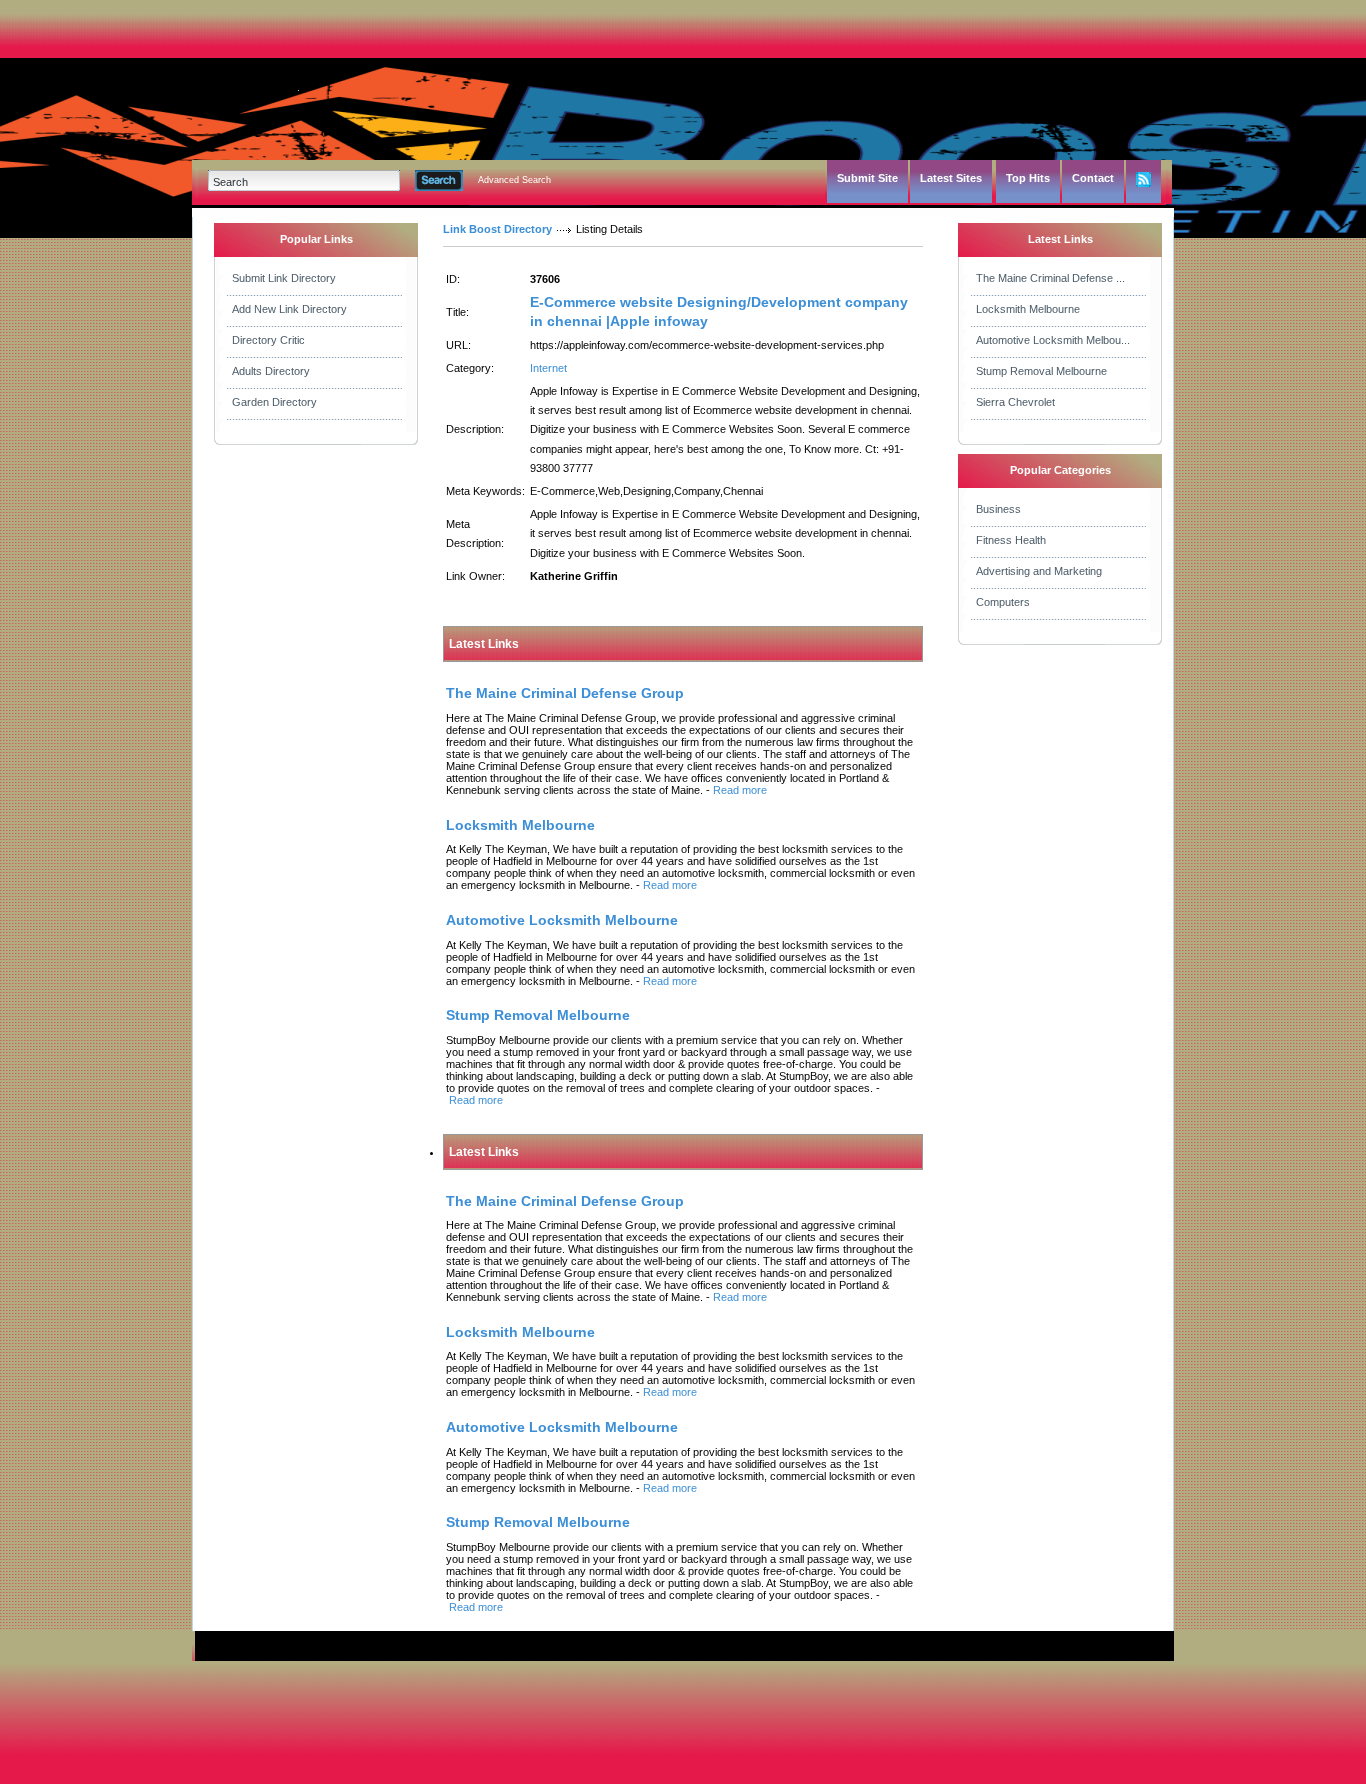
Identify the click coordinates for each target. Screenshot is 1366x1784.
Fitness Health (1011, 540)
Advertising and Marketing (1039, 571)
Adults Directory (271, 371)
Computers (1003, 602)
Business (998, 509)
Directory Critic (268, 340)
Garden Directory (274, 402)
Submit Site (867, 178)
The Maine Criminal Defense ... (1050, 278)
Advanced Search (514, 180)
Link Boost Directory (497, 229)
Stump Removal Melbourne (1041, 371)
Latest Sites (951, 178)
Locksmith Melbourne (1028, 309)
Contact (1093, 178)
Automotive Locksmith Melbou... (1053, 340)
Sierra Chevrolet (1015, 402)
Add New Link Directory (289, 309)
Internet (548, 368)
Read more (740, 790)
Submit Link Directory (284, 278)
